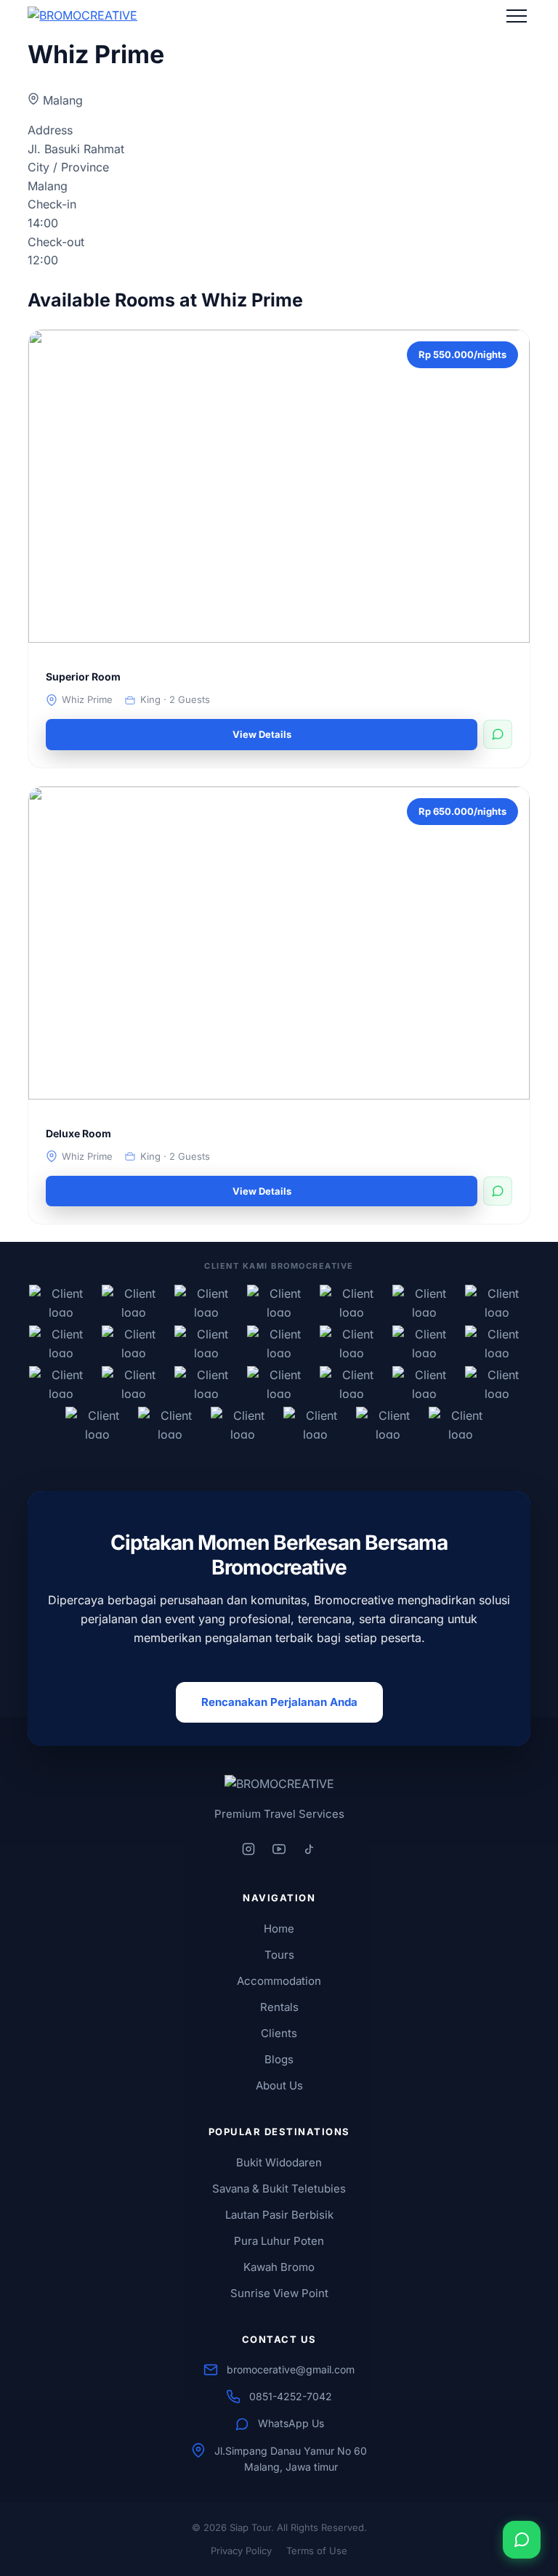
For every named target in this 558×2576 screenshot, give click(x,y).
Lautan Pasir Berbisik (279, 2215)
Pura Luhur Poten (279, 2241)
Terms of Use (317, 2551)
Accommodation (279, 1981)
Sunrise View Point (279, 2293)
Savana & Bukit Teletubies (279, 2189)
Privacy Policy (241, 2551)
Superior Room (83, 676)
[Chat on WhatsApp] (522, 2540)
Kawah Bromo (279, 2267)
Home (279, 1929)
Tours (279, 1955)
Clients (279, 2033)
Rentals (279, 2007)
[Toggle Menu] (517, 16)
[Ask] (498, 734)
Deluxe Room (78, 1133)
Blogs (279, 2059)
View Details (262, 734)
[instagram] (248, 1849)
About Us (279, 2085)
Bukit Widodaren (279, 2162)
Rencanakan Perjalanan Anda (279, 1702)
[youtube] (279, 1849)
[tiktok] (310, 1849)
